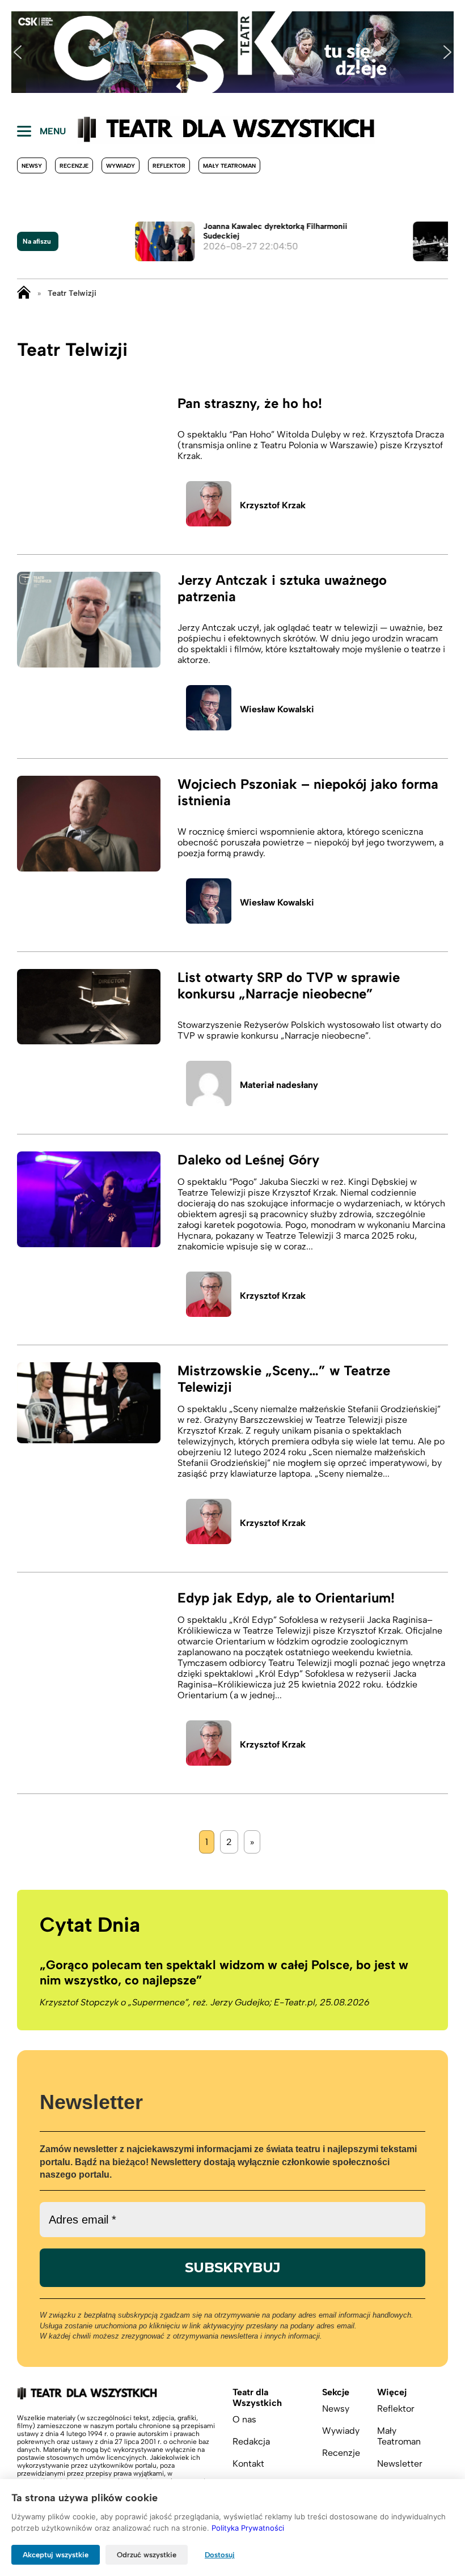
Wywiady (121, 166)
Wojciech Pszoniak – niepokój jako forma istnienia (308, 792)
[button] (18, 52)
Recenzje (74, 166)
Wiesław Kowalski (277, 709)
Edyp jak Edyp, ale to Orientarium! (286, 1598)
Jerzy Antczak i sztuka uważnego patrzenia (282, 588)
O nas (244, 2419)
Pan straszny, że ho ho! (250, 403)
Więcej (392, 2392)
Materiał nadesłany (279, 1085)
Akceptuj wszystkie (56, 2555)
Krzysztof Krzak (273, 505)
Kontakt (248, 2464)
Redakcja (251, 2441)
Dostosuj (220, 2555)
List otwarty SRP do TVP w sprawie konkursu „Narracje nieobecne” (289, 985)
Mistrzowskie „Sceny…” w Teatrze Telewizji (284, 1379)
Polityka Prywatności (248, 2528)
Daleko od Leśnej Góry (248, 1160)
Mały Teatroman (229, 166)
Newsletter (400, 2464)
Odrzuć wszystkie (147, 2555)
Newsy (32, 166)
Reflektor (169, 166)
